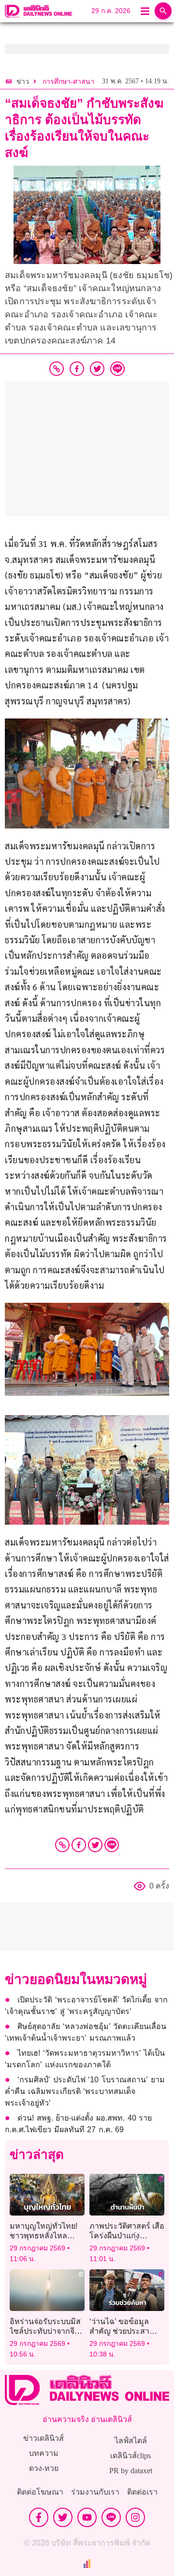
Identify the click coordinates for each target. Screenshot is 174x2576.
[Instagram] (135, 2517)
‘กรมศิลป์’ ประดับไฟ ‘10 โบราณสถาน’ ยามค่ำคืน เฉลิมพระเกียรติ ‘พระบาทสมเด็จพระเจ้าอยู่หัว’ (85, 2091)
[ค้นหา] (163, 11)
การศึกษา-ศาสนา (68, 82)
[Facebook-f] (39, 2517)
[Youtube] (87, 2517)
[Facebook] (79, 1845)
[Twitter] (95, 1845)
